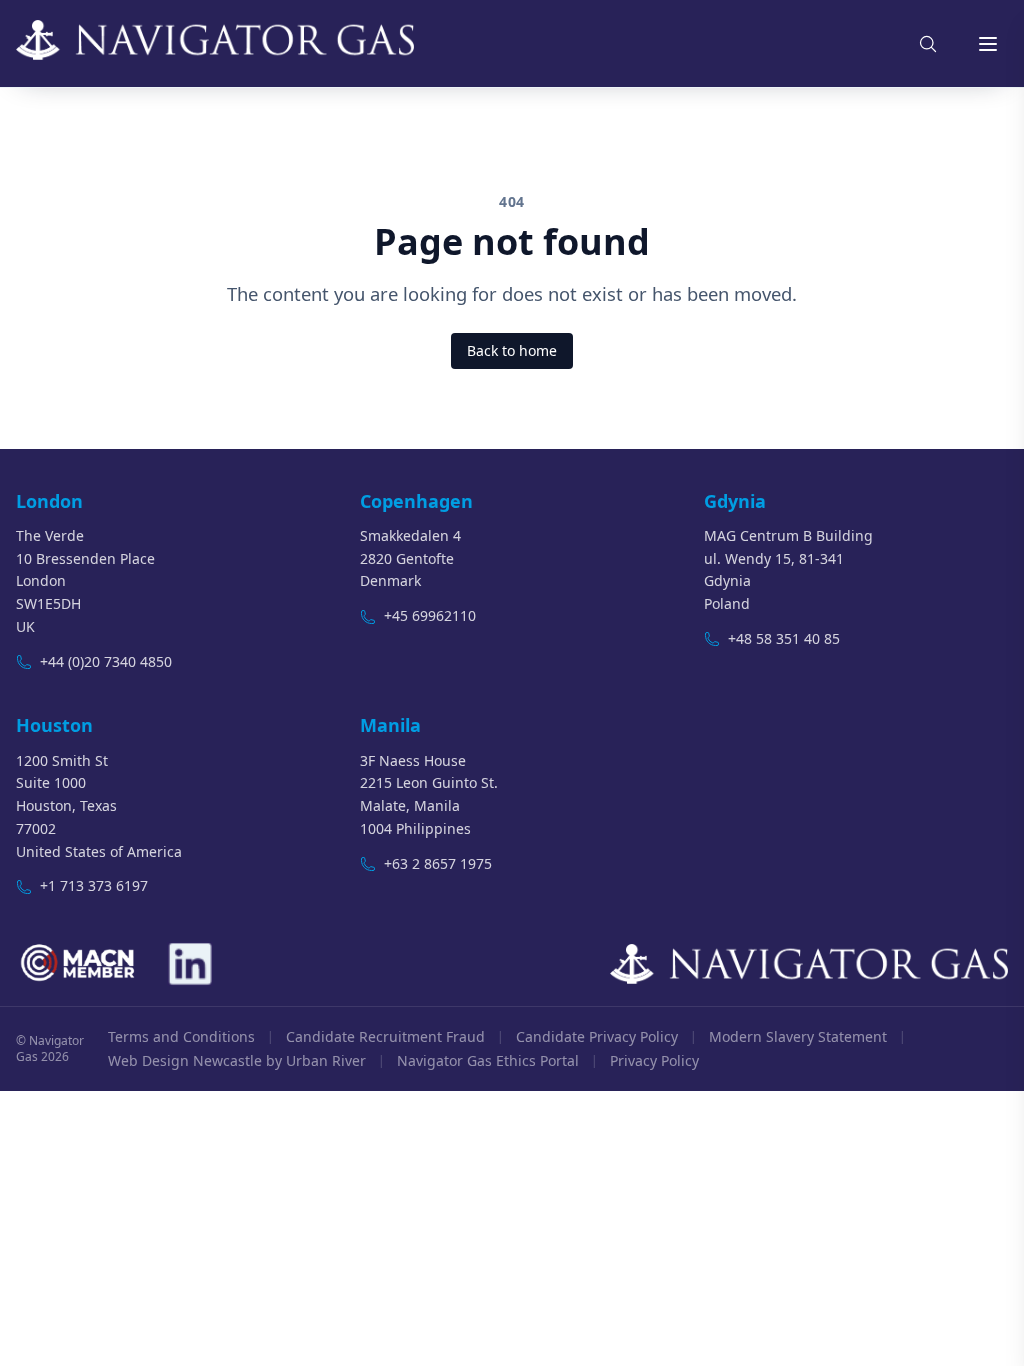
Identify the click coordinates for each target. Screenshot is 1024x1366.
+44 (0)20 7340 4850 (106, 661)
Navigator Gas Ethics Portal (488, 1060)
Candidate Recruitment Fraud (385, 1036)
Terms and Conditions (181, 1036)
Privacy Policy (654, 1060)
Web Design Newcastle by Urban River (237, 1060)
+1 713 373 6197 (94, 885)
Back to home (512, 350)
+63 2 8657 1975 (438, 863)
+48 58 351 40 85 (784, 638)
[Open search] (928, 44)
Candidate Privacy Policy (597, 1036)
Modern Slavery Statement (798, 1036)
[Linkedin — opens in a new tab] (189, 964)
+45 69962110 (430, 615)
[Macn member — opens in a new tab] (79, 964)
